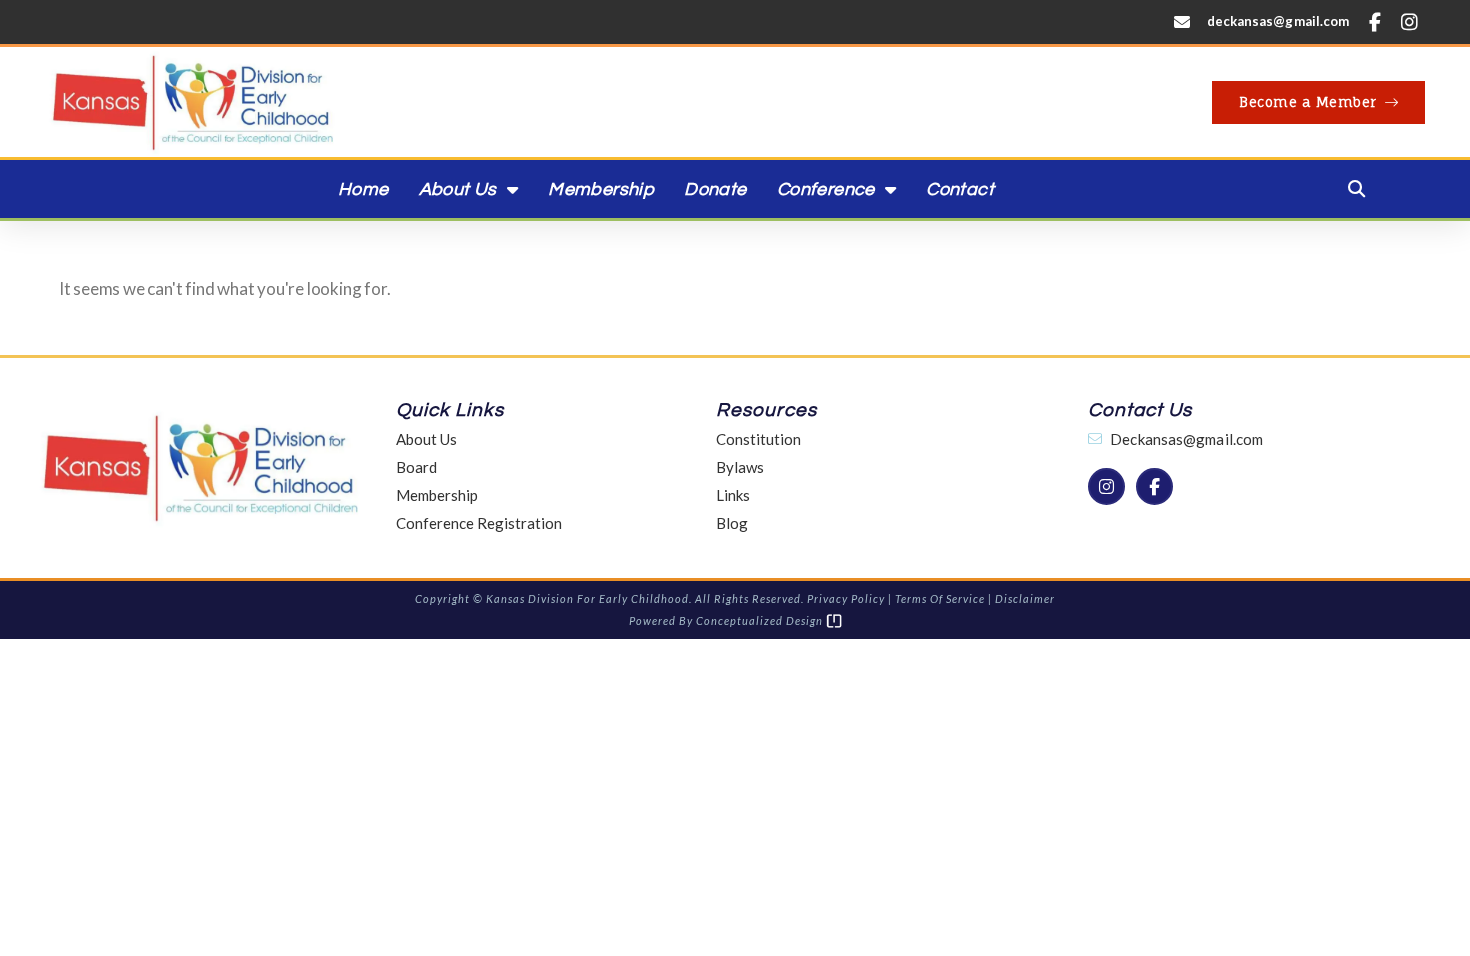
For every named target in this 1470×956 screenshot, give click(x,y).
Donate (715, 189)
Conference (826, 189)
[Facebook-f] (1374, 22)
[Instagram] (1410, 22)
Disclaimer (1025, 598)
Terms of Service (940, 598)
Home (363, 189)
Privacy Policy (846, 598)
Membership (601, 189)
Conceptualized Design (761, 620)
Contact (960, 189)
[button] (1356, 189)
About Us (458, 189)
